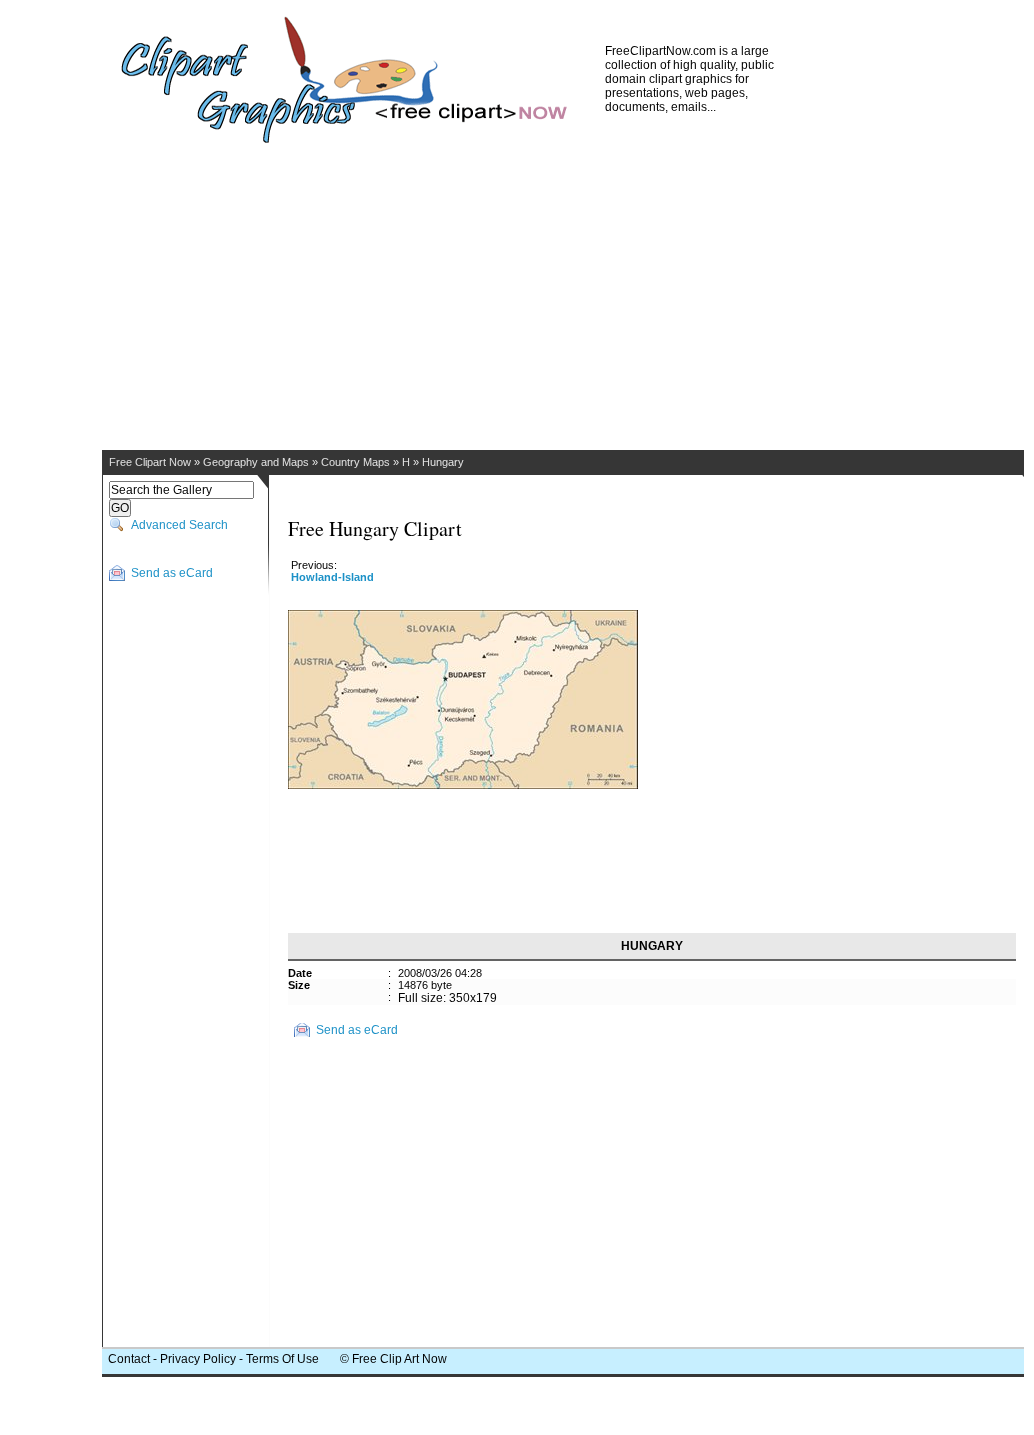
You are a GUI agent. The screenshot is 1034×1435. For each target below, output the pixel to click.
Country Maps (355, 462)
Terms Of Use (282, 1359)
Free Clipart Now (150, 462)
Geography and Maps (256, 462)
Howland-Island (332, 577)
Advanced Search (179, 525)
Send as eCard (172, 573)
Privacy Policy (198, 1359)
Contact (129, 1359)
